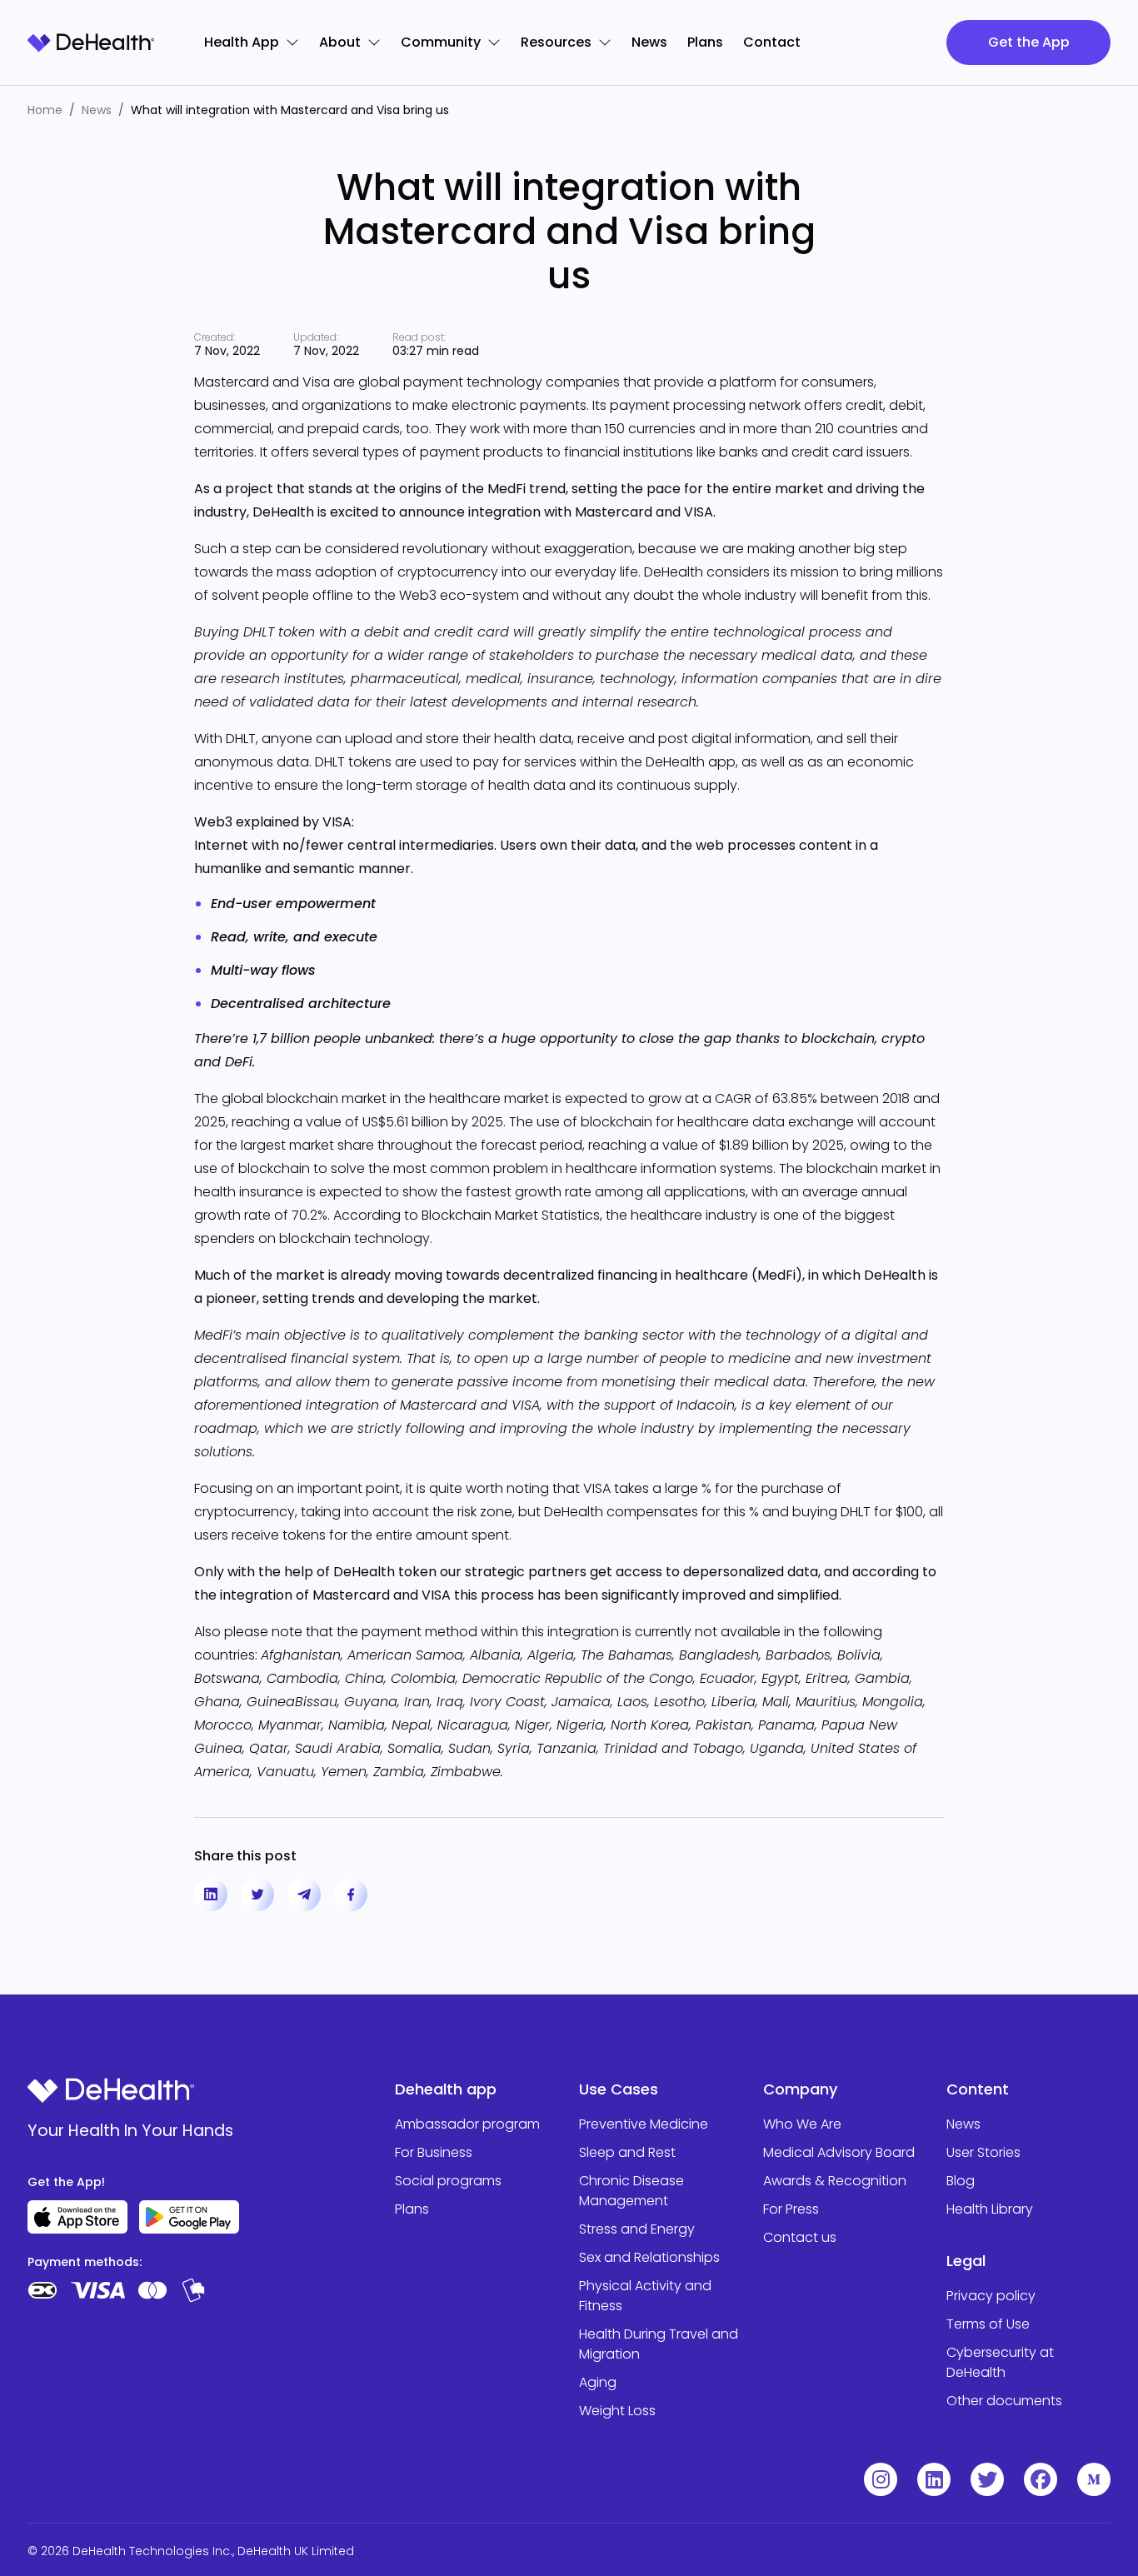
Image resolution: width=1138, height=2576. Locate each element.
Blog (961, 2181)
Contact (772, 42)
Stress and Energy (637, 2229)
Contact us (800, 2237)
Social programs (448, 2181)
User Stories (983, 2152)
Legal (966, 2261)
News (649, 42)
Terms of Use (988, 2324)
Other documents (1004, 2401)
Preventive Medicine (644, 2124)
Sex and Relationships (649, 2257)
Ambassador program (467, 2124)
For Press (791, 2209)
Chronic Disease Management (631, 2191)
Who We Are (802, 2124)
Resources (556, 42)
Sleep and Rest (627, 2152)
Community (441, 42)
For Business (434, 2152)
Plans (705, 42)
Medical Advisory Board (839, 2152)
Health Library (990, 2209)
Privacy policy (991, 2296)
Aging (598, 2382)
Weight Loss (617, 2411)
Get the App (1029, 42)
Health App (242, 42)
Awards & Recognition (835, 2181)
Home (45, 110)
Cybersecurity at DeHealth (1000, 2362)
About (340, 42)
